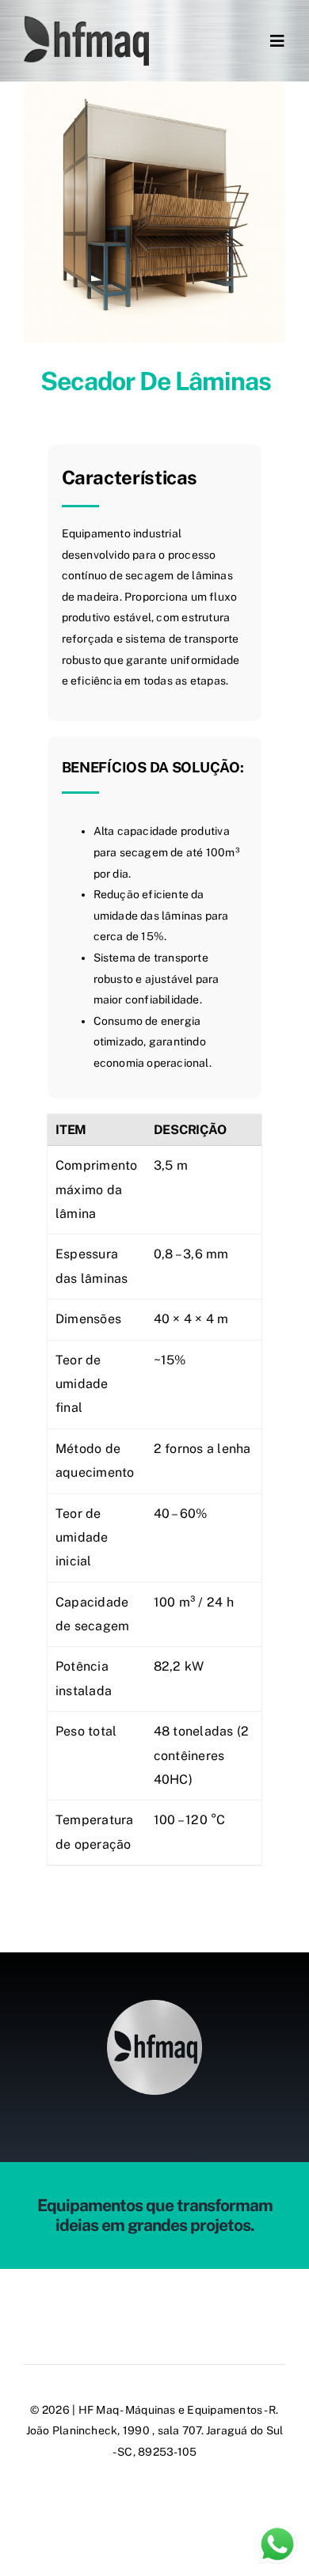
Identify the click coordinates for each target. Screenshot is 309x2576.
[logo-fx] (86, 22)
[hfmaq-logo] (154, 2006)
